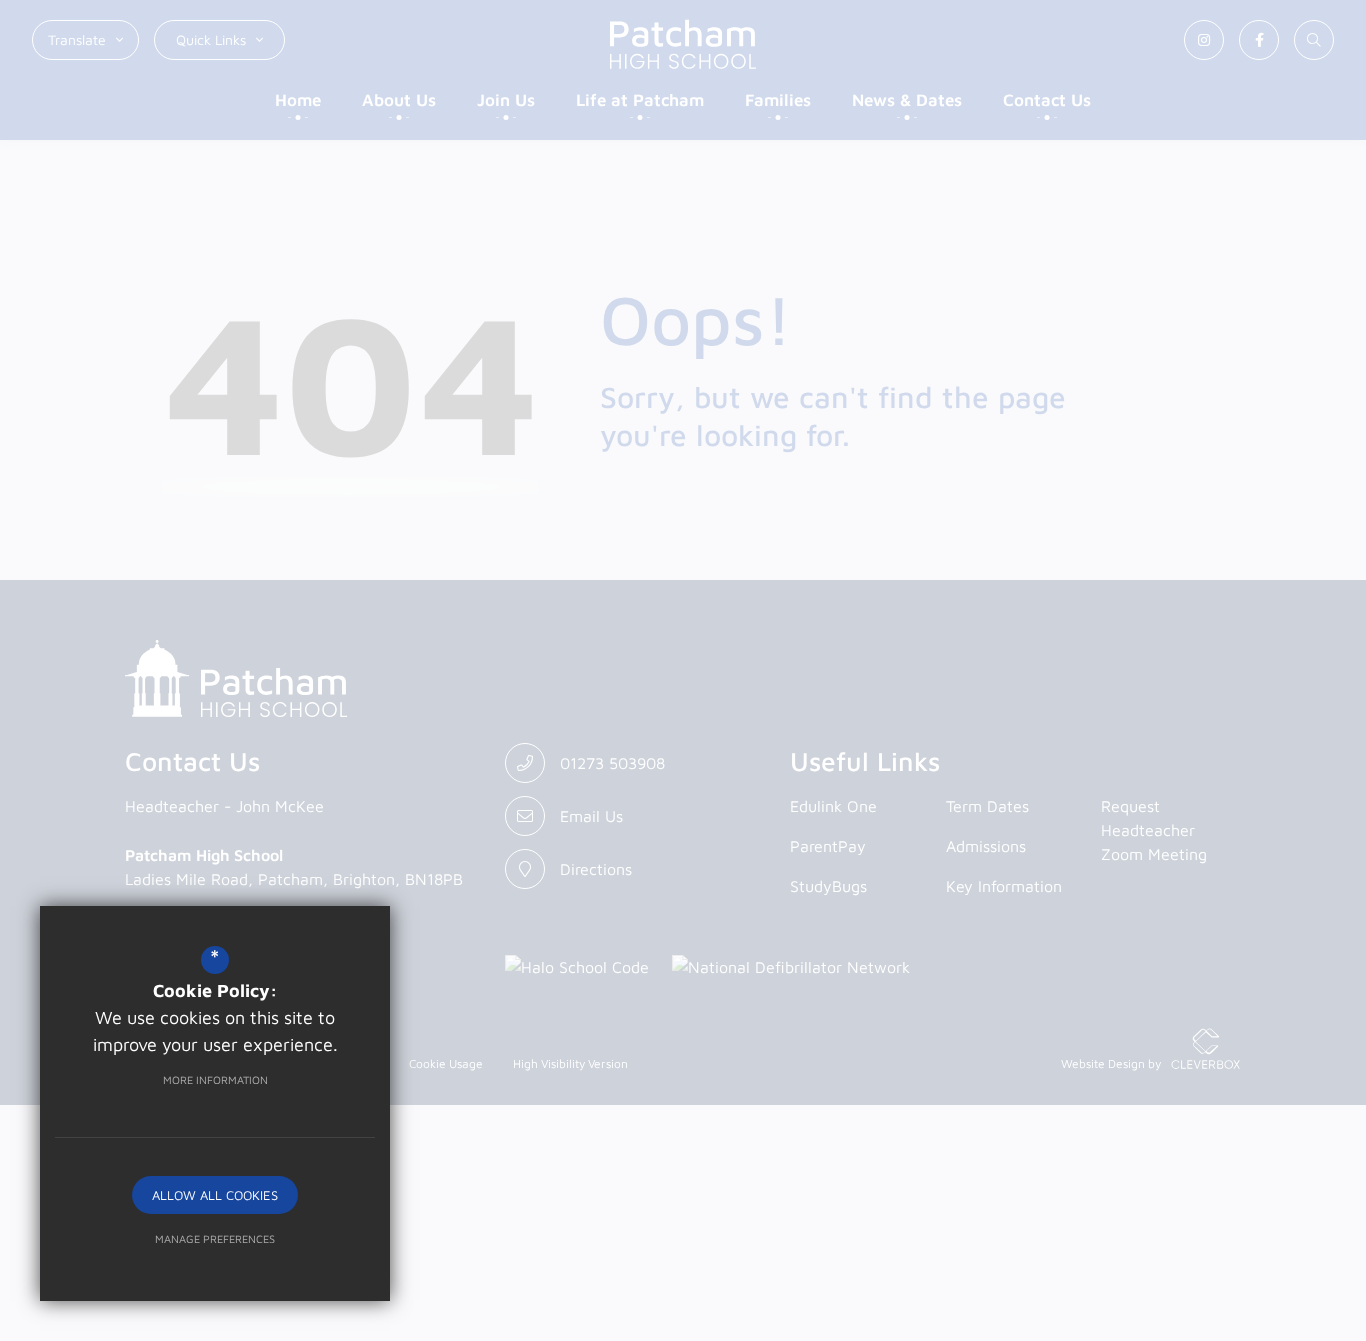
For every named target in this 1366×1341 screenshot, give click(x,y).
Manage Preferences (215, 1238)
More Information (215, 1079)
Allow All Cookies (215, 1195)
